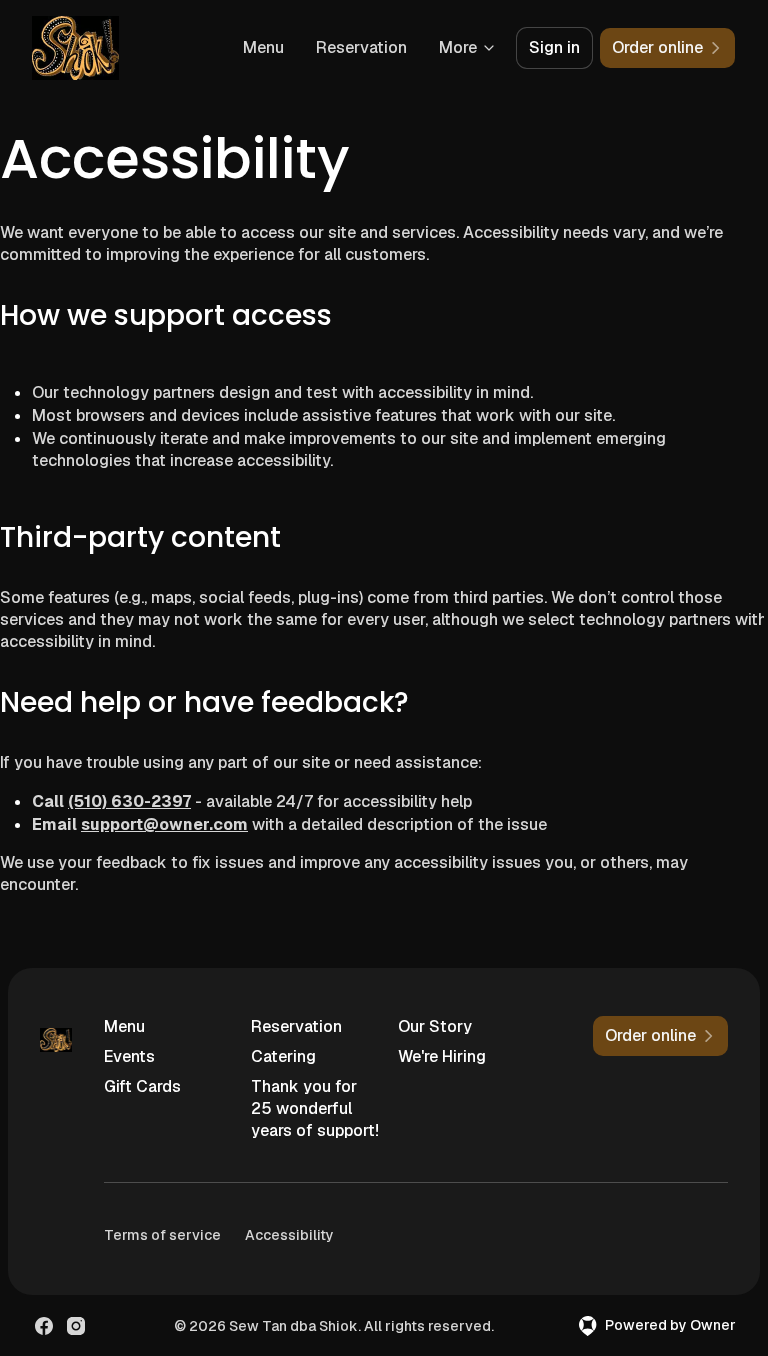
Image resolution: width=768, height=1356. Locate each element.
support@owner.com (164, 824)
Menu (263, 47)
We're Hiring (442, 1056)
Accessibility (289, 1235)
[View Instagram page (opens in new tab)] (76, 1326)
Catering (283, 1056)
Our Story (435, 1026)
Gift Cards (142, 1086)
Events (129, 1056)
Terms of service (162, 1235)
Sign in (554, 47)
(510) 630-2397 (129, 801)
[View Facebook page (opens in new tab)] (44, 1326)
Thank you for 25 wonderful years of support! (315, 1108)
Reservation (361, 47)
